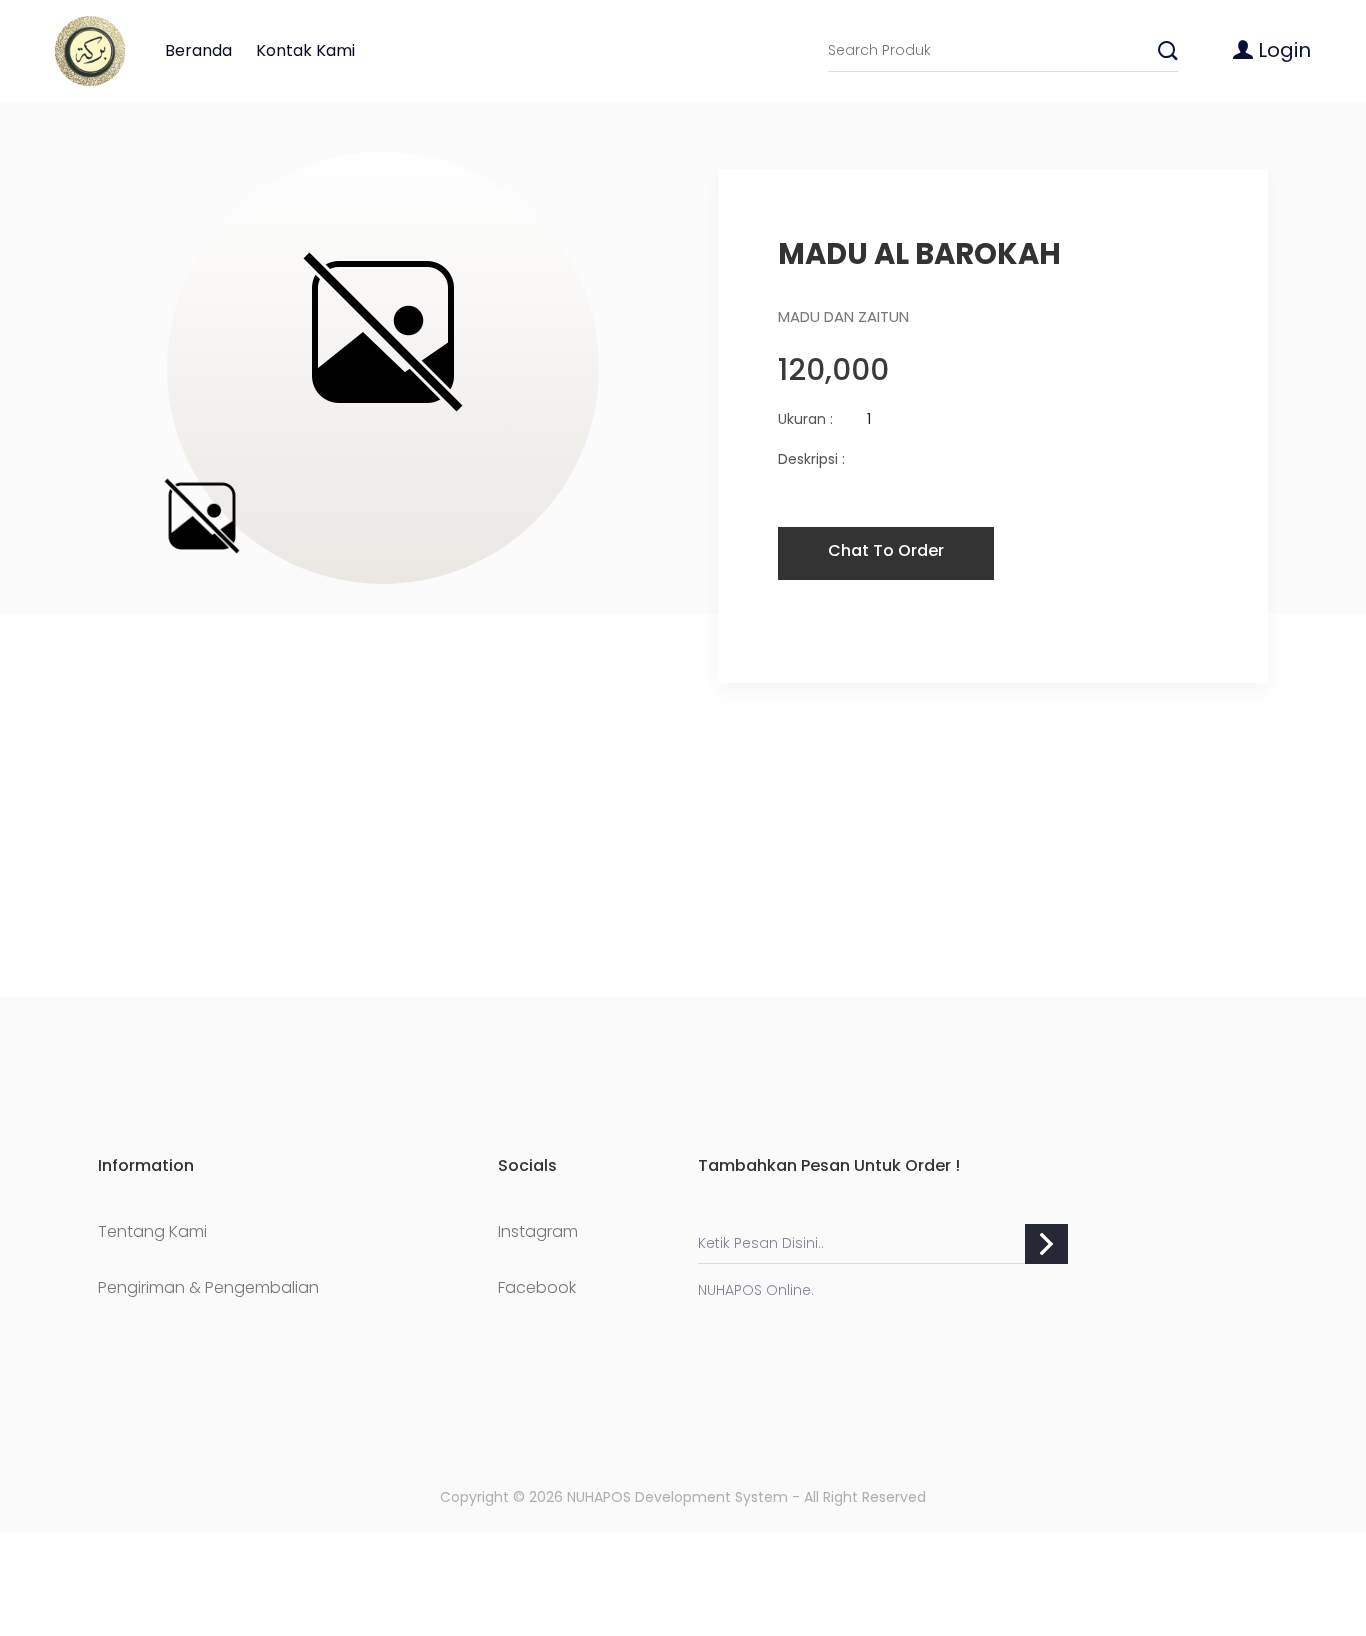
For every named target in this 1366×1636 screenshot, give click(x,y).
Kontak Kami (305, 50)
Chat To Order (886, 550)
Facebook (537, 1288)
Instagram (538, 1232)
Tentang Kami (152, 1232)
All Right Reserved (865, 1497)
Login (1282, 50)
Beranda (198, 50)
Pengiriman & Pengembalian (208, 1288)
